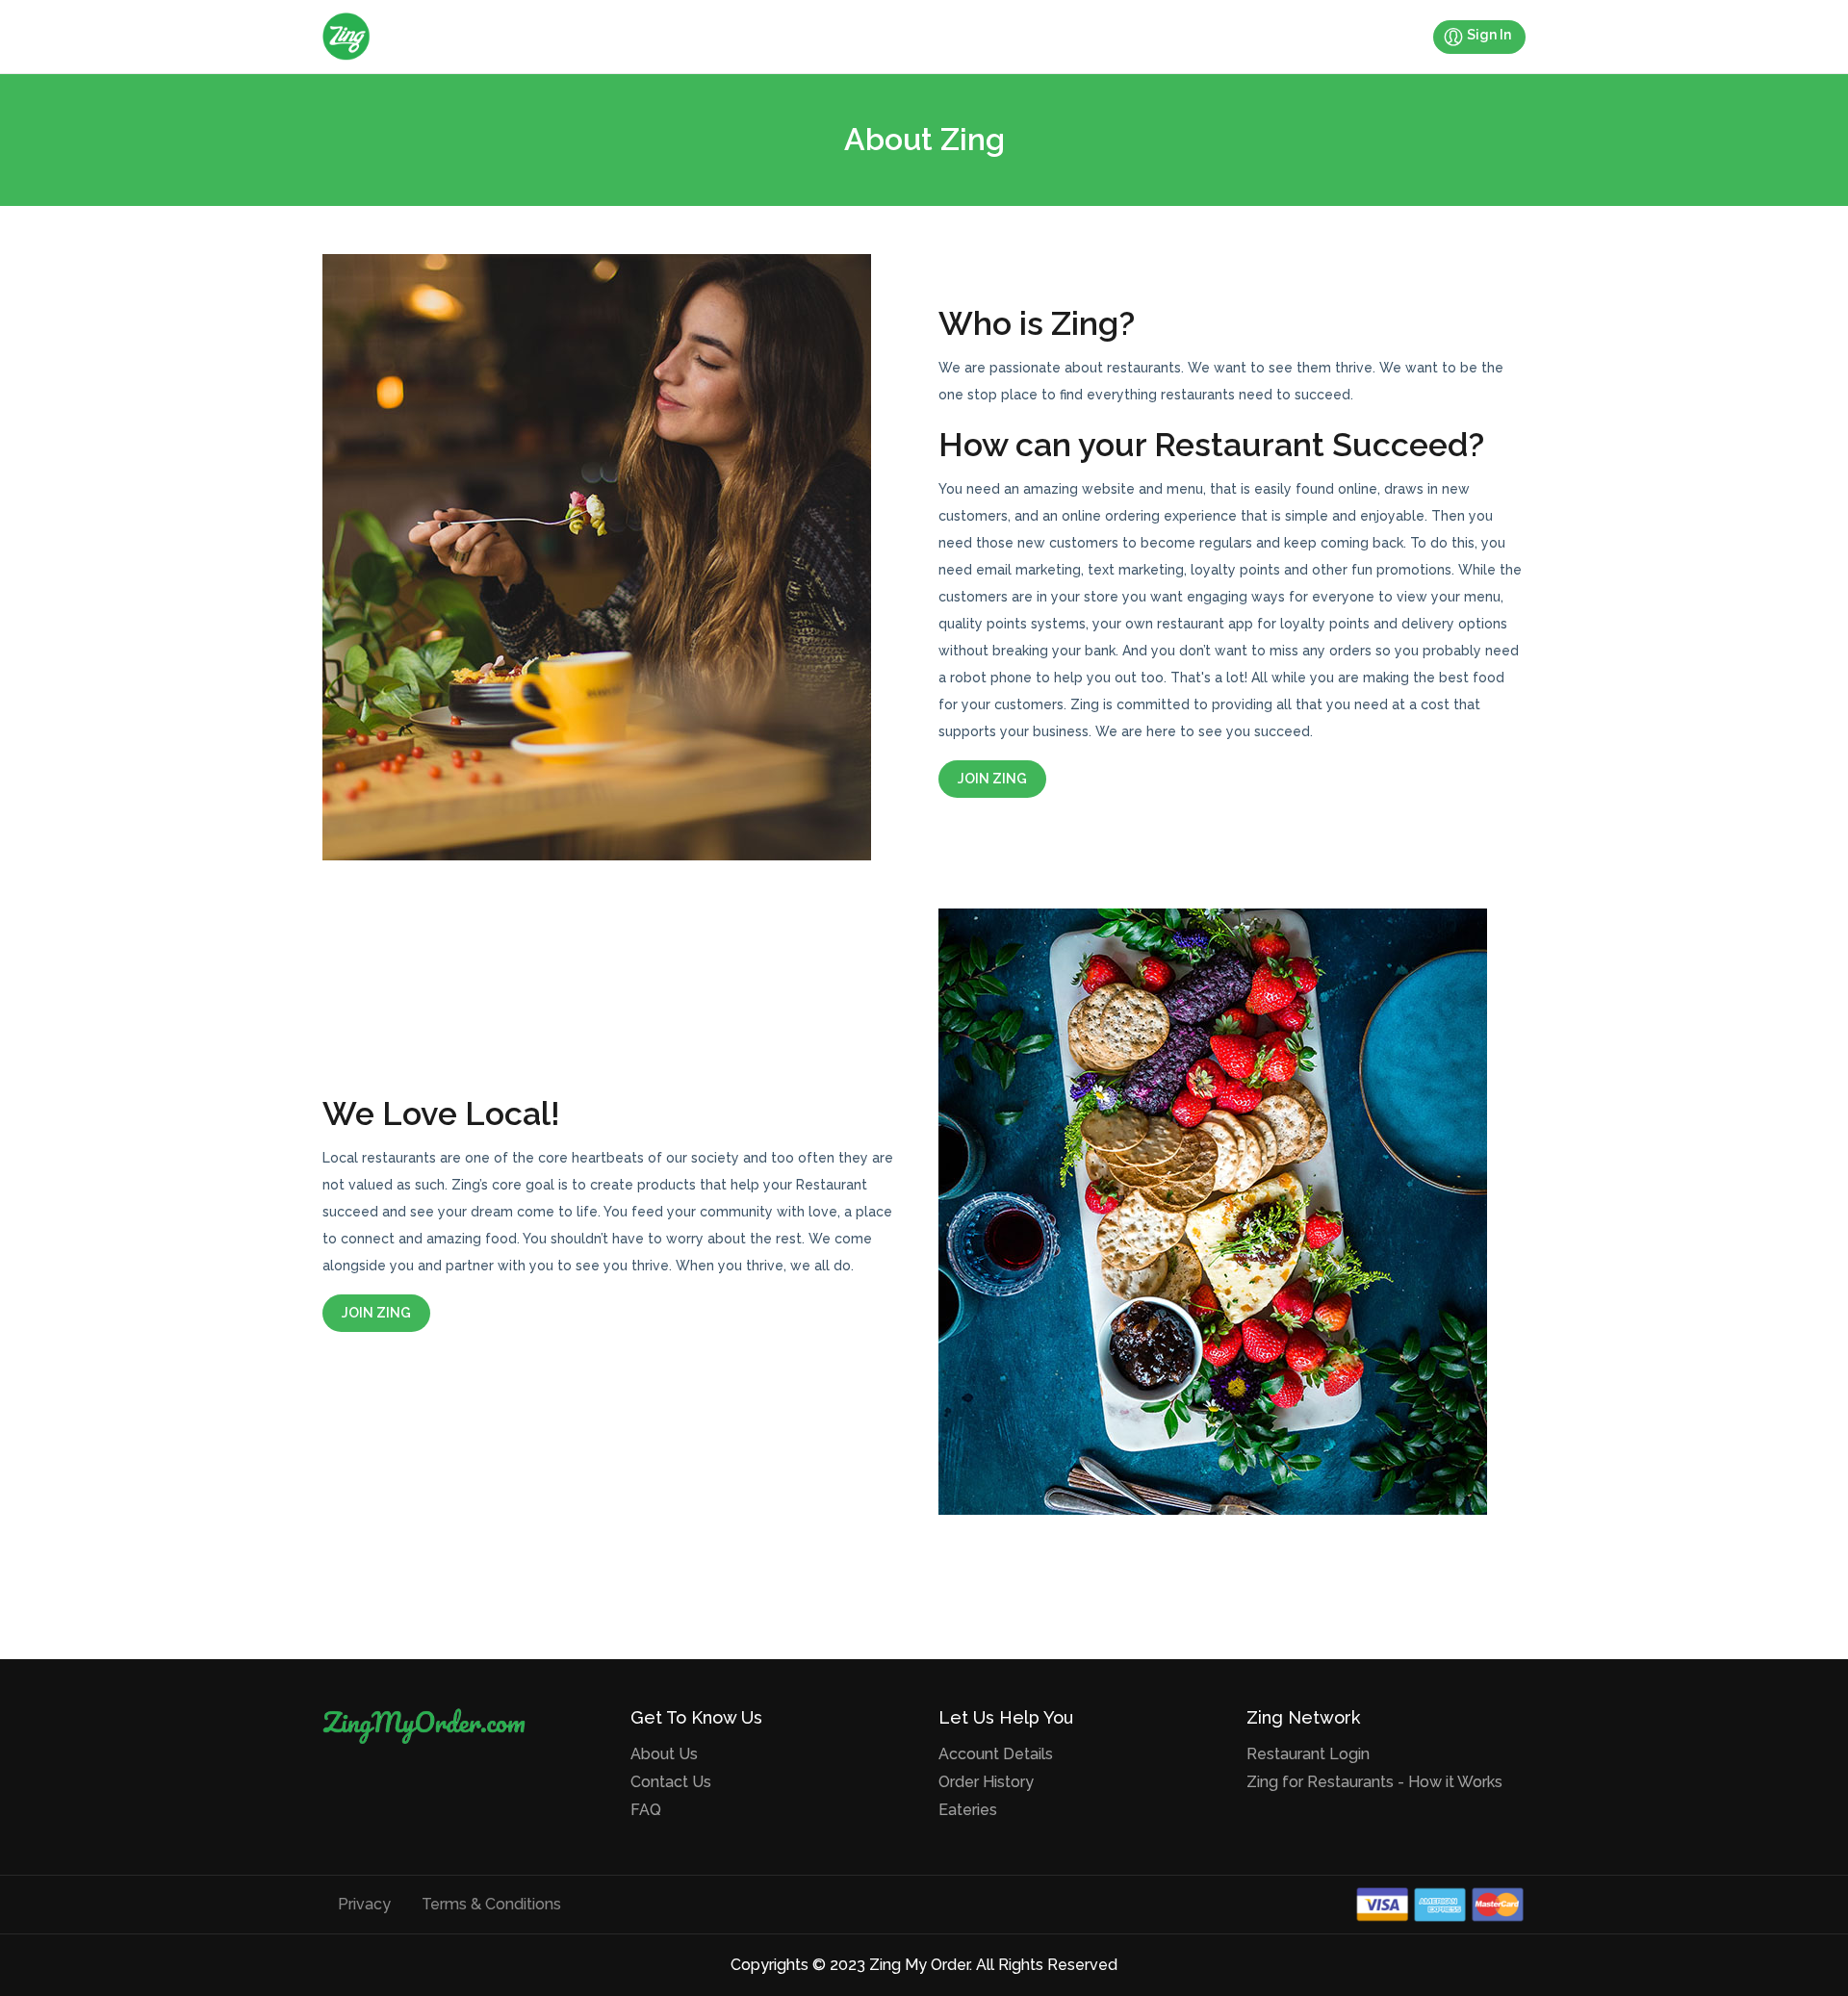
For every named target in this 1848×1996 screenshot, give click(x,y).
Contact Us (671, 1782)
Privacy (364, 1904)
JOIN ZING (992, 779)
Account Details (996, 1754)
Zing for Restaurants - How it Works (1374, 1782)
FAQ (646, 1810)
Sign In (1489, 35)
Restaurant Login (1308, 1754)
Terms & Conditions (491, 1904)
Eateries (968, 1810)
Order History (986, 1782)
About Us (664, 1754)
